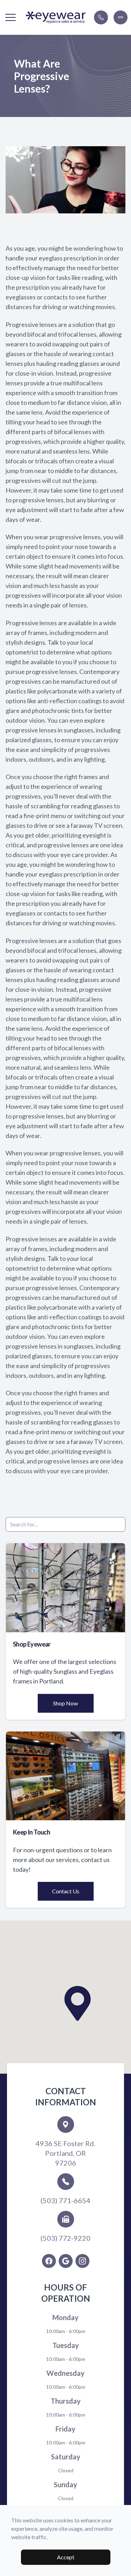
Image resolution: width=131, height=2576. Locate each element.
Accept (66, 2557)
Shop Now (65, 1703)
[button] (10, 17)
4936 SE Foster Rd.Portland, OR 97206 (65, 2153)
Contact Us (66, 1891)
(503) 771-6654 (65, 2200)
